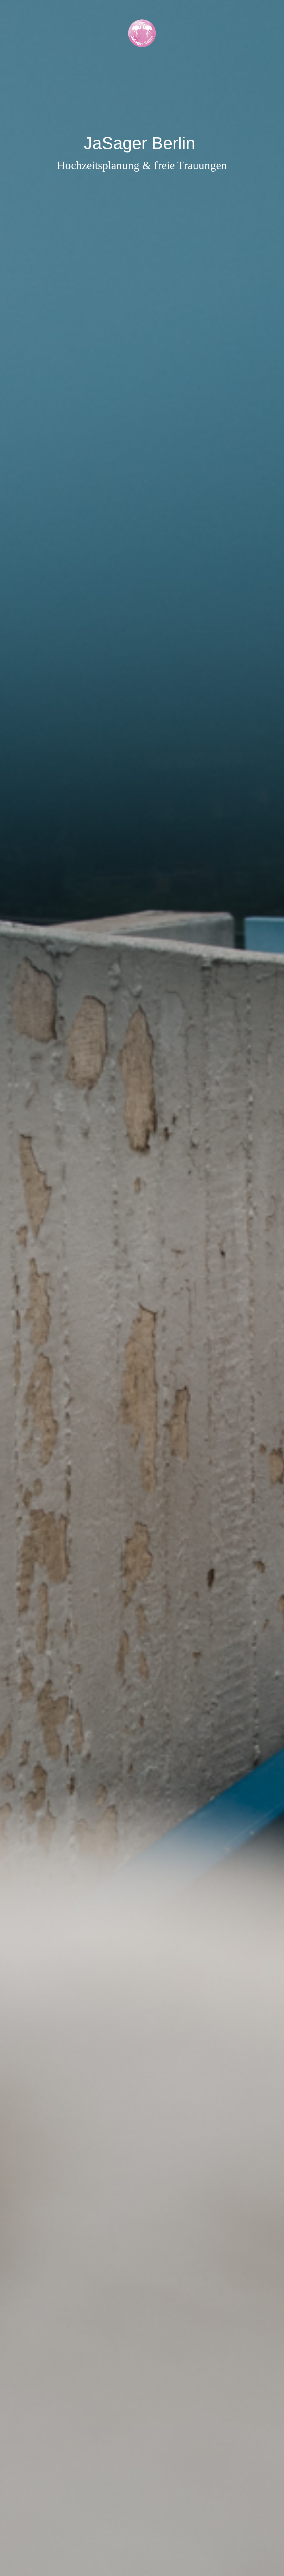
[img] (142, 1288)
